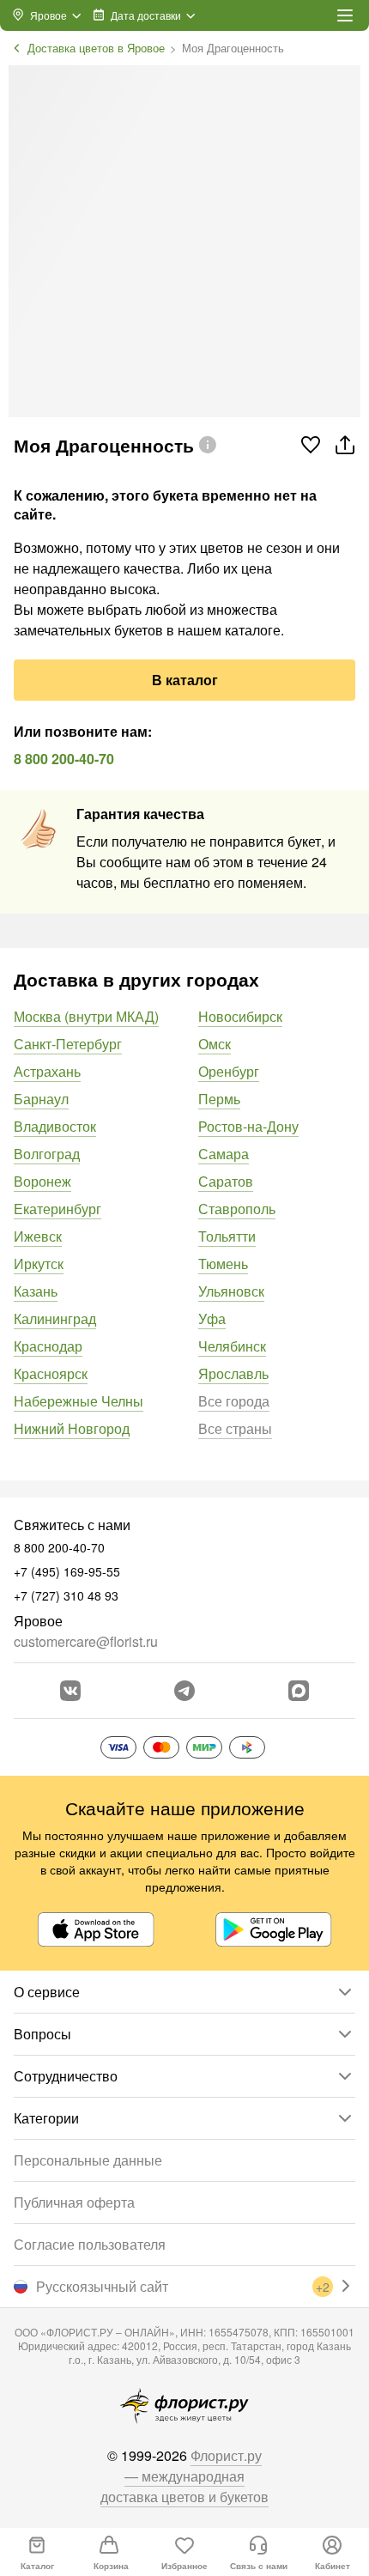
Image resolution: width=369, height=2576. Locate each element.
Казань (36, 1291)
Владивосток (55, 1126)
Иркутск (39, 1264)
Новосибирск (240, 1016)
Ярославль (233, 1373)
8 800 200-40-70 (64, 759)
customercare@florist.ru (86, 1641)
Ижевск (38, 1236)
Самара (224, 1154)
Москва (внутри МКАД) (86, 1016)
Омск (215, 1044)
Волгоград (47, 1154)
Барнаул (41, 1099)
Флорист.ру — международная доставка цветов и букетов (184, 2476)
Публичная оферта (74, 2202)
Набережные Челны (79, 1401)
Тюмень (223, 1264)
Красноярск (51, 1373)
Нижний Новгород (72, 1428)
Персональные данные (88, 2160)
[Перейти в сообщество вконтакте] (70, 1691)
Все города (234, 1401)
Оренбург (229, 1071)
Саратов (226, 1181)
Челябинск (232, 1346)
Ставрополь (237, 1209)
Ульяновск (231, 1291)
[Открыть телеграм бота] (184, 1691)
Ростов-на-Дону (248, 1126)
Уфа (212, 1318)
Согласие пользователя (90, 2244)
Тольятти (227, 1236)
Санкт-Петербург (68, 1044)
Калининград (55, 1318)
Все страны (235, 1428)
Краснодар (48, 1346)
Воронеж (42, 1181)
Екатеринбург (57, 1209)
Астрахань (47, 1071)
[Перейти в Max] (299, 1691)
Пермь (219, 1099)
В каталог (185, 680)
